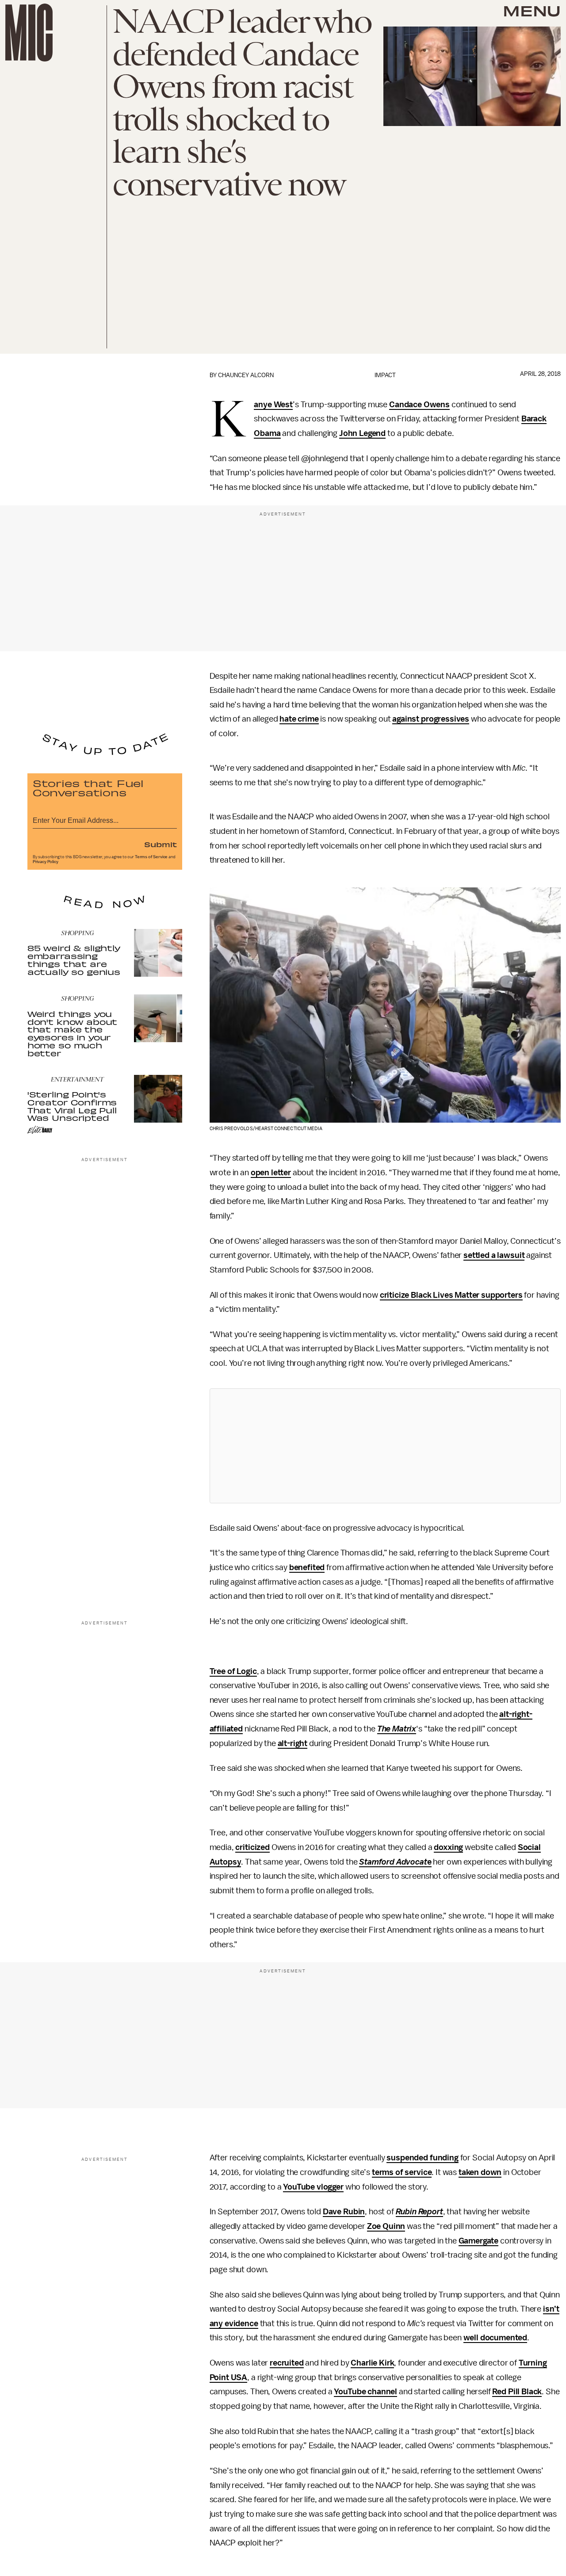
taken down (480, 2172)
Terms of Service (151, 857)
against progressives (431, 719)
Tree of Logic (233, 1671)
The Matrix (397, 1729)
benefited (307, 1567)
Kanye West (273, 405)
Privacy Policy (46, 862)
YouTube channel (365, 2392)
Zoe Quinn (386, 2226)
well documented (495, 2338)
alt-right (293, 1743)
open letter (271, 1173)
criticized (252, 1847)
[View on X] (385, 1446)
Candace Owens (419, 405)
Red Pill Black (517, 2392)
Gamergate (479, 2241)
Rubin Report (419, 2212)
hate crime (299, 719)
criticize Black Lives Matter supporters (451, 1295)
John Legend (362, 433)
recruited (287, 2363)
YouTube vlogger (313, 2187)
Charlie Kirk (372, 2363)
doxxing (448, 1847)
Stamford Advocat (393, 1862)
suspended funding (422, 2158)
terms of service (402, 2172)
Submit (161, 844)
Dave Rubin (344, 2212)
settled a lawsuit (494, 1255)
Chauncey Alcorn (246, 375)
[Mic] (29, 32)
